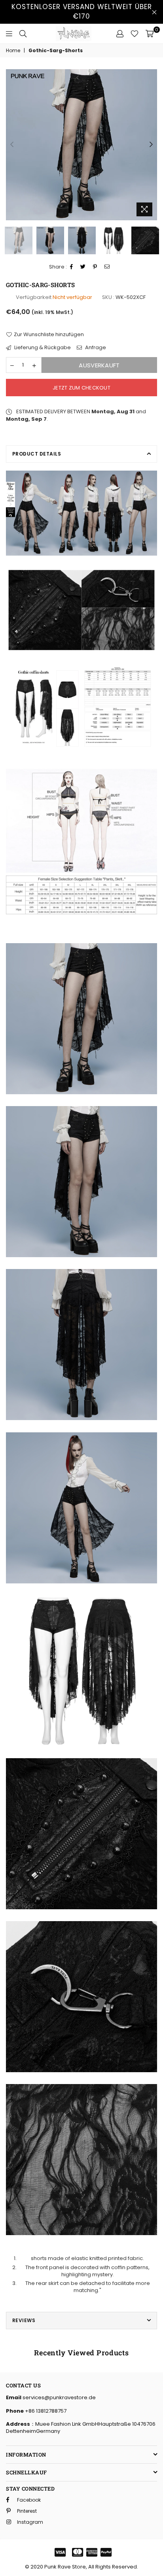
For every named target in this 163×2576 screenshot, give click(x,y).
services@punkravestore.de (59, 2397)
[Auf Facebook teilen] (72, 267)
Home (13, 51)
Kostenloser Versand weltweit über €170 (82, 11)
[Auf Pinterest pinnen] (95, 267)
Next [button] (151, 145)
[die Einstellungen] (120, 34)
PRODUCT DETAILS (37, 454)
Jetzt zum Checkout (81, 388)
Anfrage (95, 348)
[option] (81, 145)
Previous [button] (12, 145)
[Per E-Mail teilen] (107, 267)
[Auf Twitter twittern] (83, 267)
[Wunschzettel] (135, 34)
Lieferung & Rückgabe (42, 348)
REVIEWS (24, 2320)
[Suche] (23, 34)
